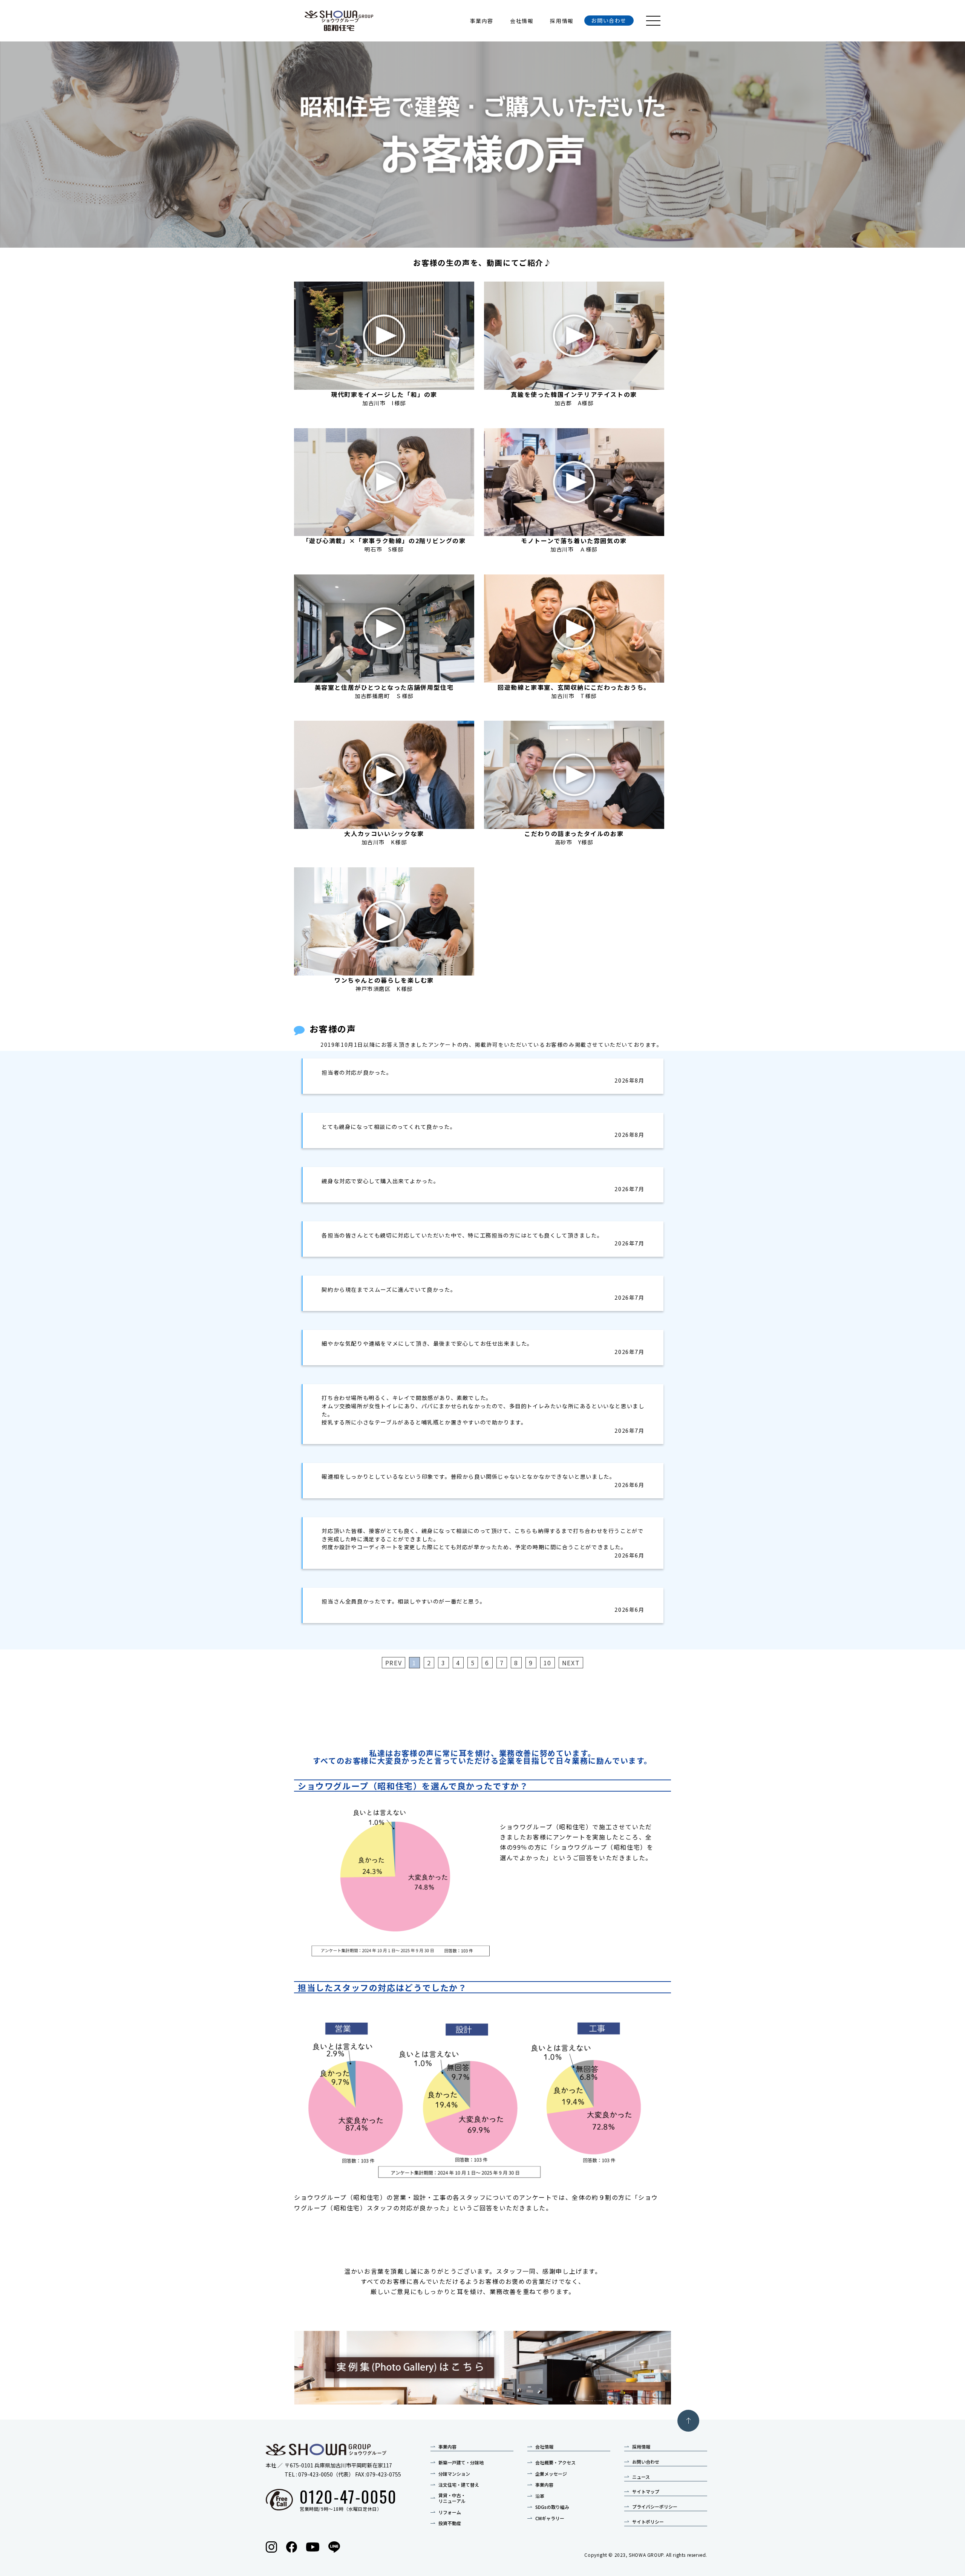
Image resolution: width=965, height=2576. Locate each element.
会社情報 (522, 21)
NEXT (571, 1663)
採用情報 (562, 21)
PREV (394, 1663)
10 (548, 1663)
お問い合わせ (609, 20)
